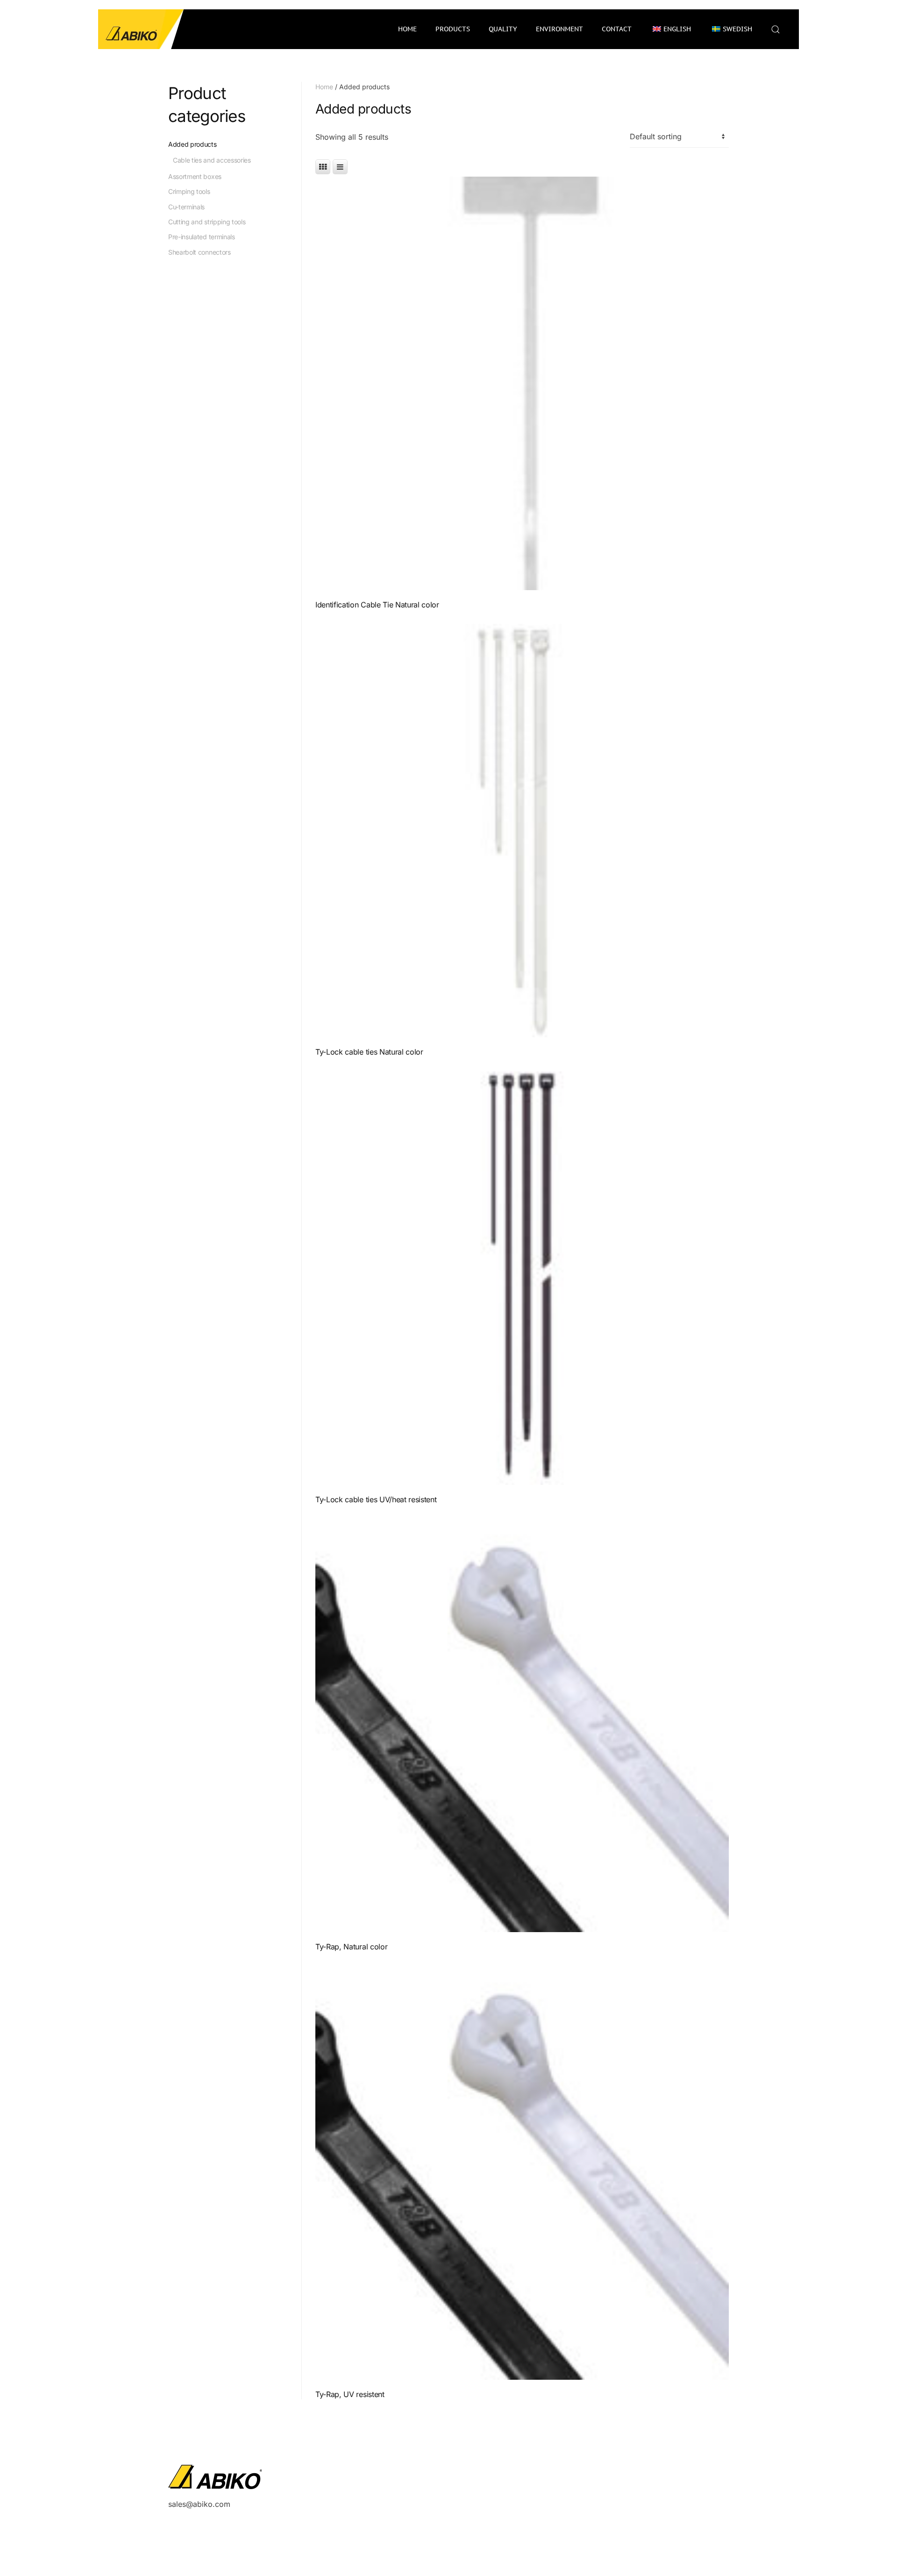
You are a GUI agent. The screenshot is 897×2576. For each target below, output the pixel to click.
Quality (503, 29)
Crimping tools (189, 191)
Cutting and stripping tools (207, 222)
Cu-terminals (186, 207)
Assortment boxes (195, 176)
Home (407, 29)
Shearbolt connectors (199, 252)
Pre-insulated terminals (202, 237)
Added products (192, 144)
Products (453, 29)
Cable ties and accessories (212, 160)
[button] (776, 29)
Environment (559, 29)
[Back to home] (141, 29)
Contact (617, 29)
